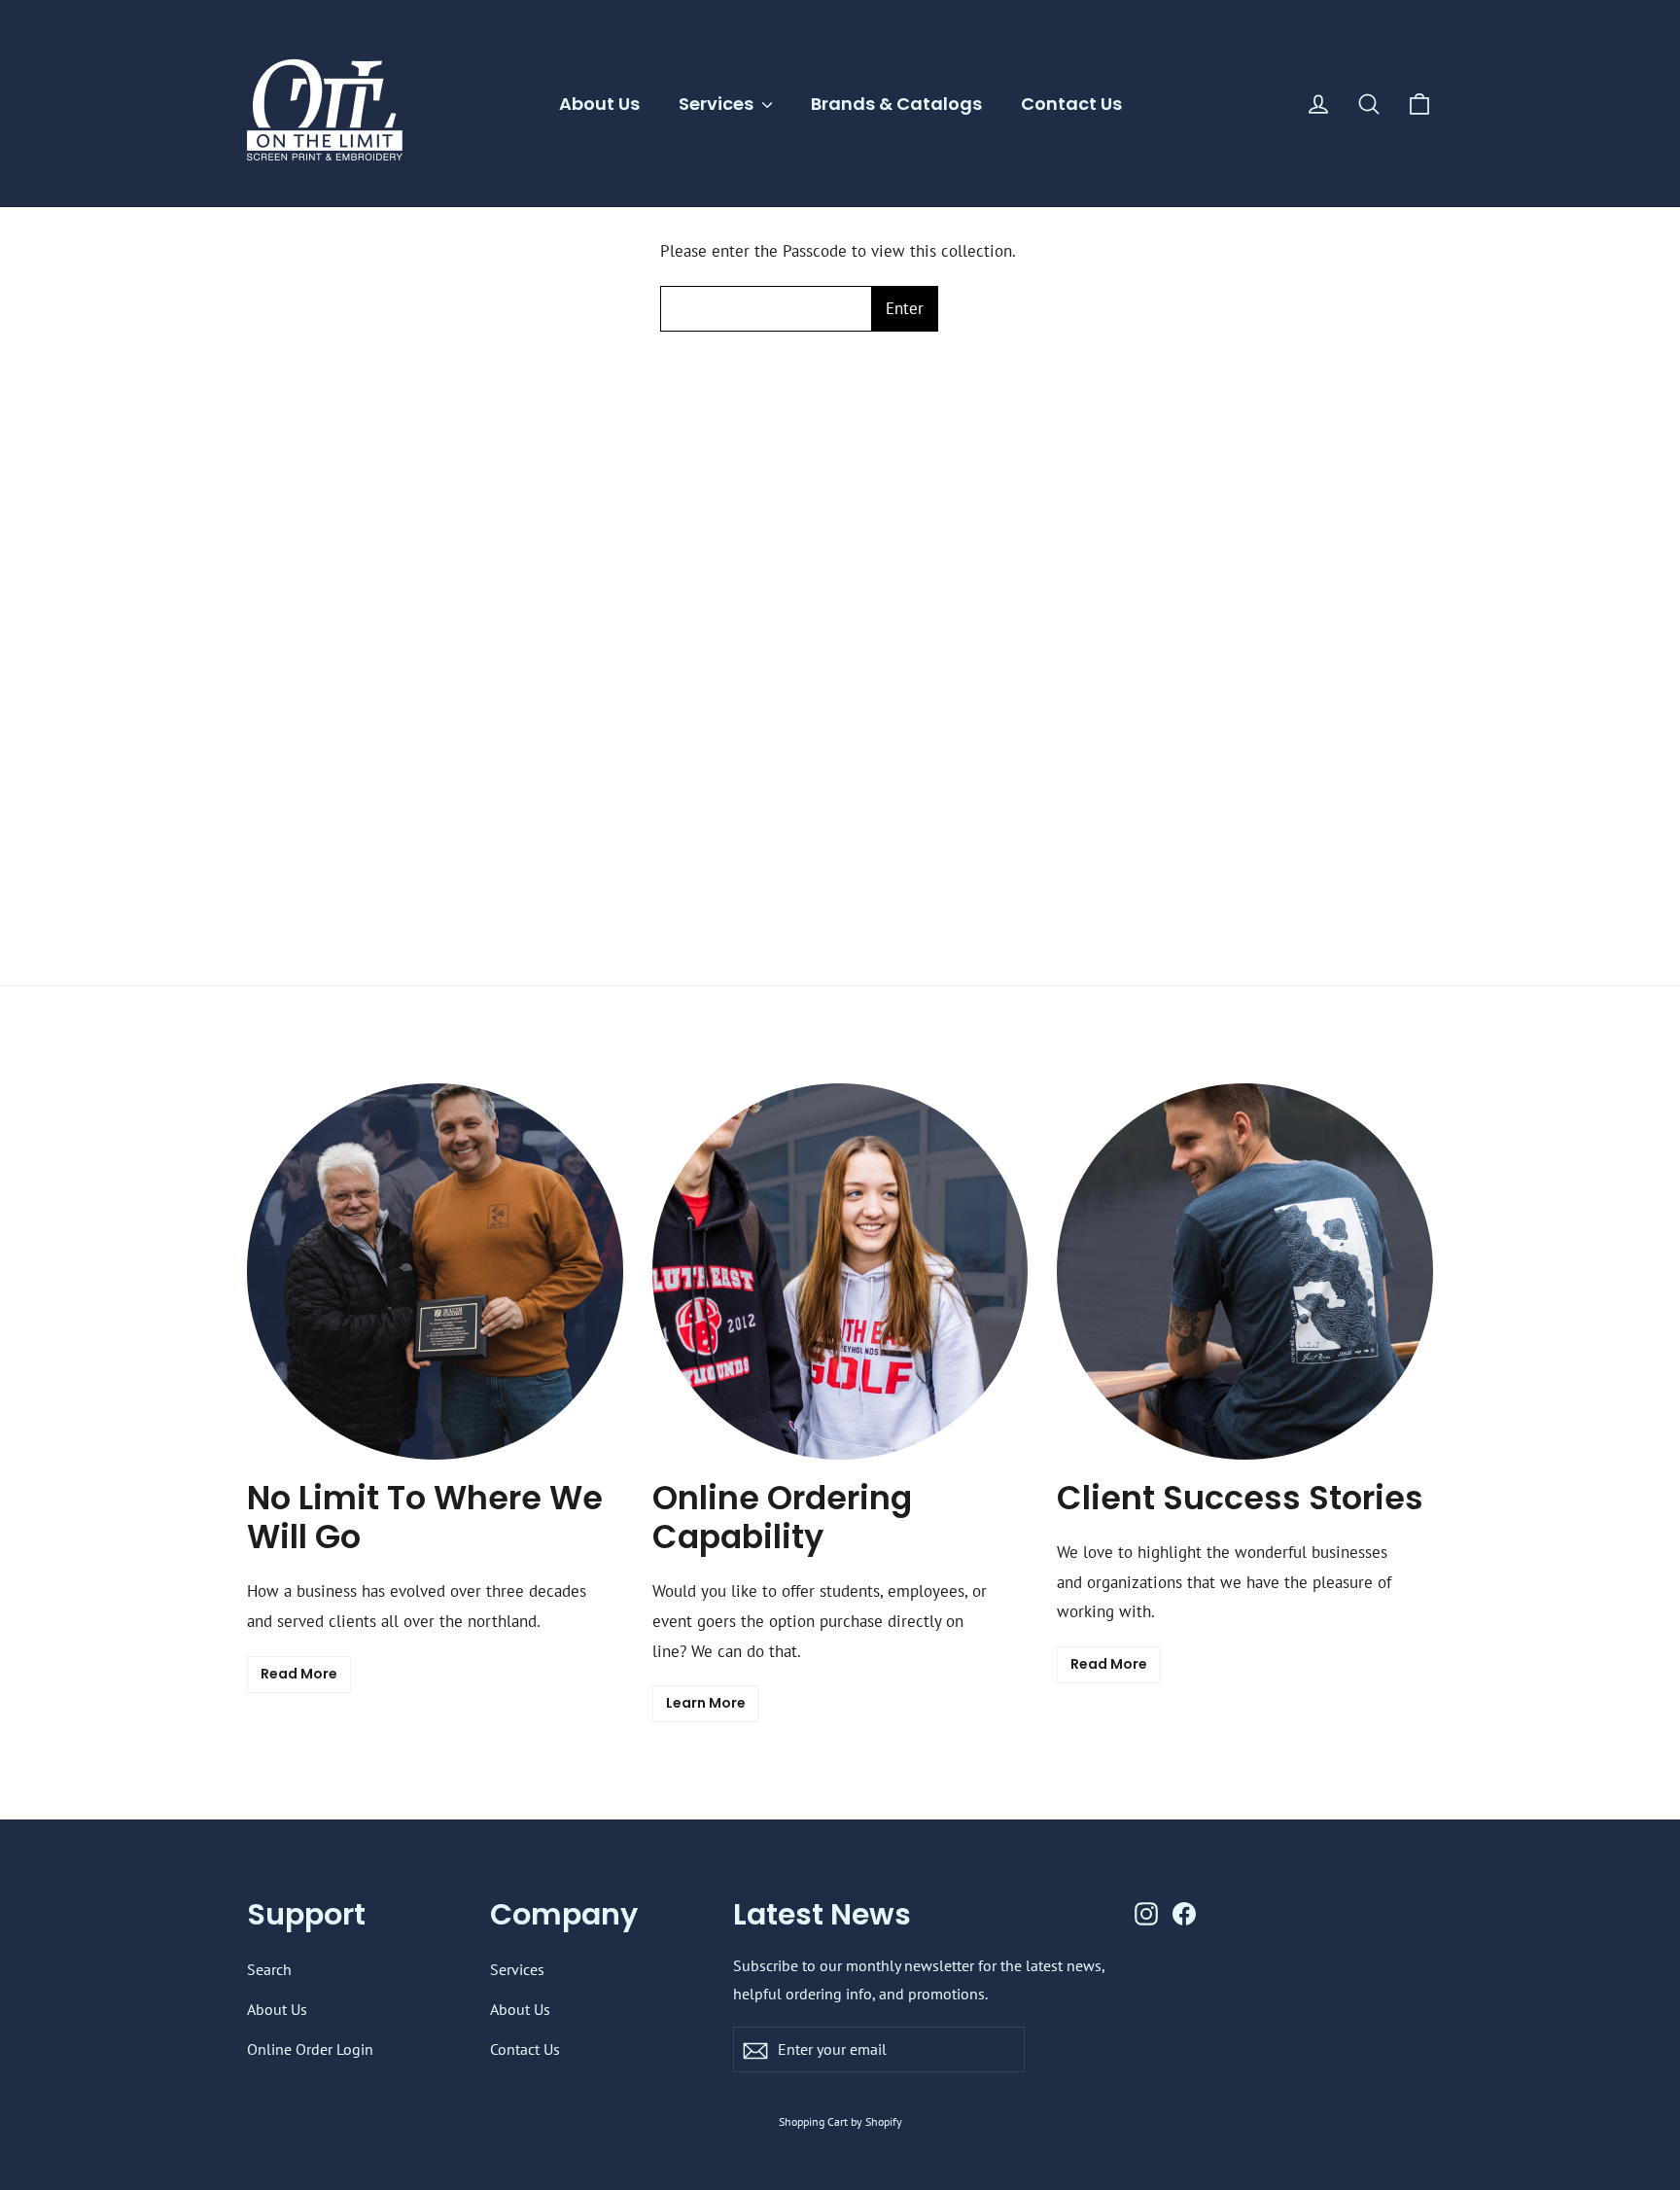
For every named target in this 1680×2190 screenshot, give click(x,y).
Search (269, 1969)
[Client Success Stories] (1245, 1272)
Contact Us (1071, 104)
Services (718, 104)
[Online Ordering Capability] (840, 1272)
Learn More (706, 1703)
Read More (299, 1674)
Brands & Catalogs (896, 104)
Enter (905, 308)
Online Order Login (310, 2049)
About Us (599, 104)
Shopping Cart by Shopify (840, 2121)
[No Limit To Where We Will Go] (435, 1272)
